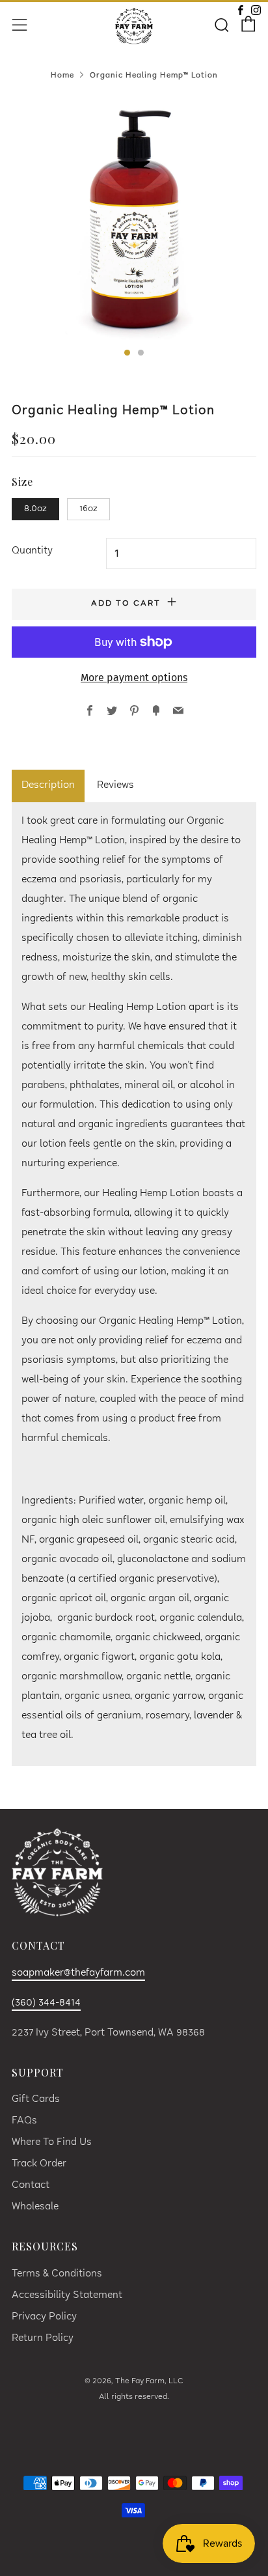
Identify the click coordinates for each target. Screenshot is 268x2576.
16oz (88, 509)
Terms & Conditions (57, 2274)
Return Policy (43, 2339)
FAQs (24, 2121)
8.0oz (35, 509)
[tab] (127, 353)
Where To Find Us (52, 2143)
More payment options (134, 678)
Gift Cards (36, 2100)
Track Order (39, 2164)
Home (62, 76)
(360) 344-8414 (46, 2003)
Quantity (32, 551)
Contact (31, 2186)
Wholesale (35, 2207)
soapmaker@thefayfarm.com (78, 1973)
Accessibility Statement (67, 2296)
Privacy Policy (44, 2317)
